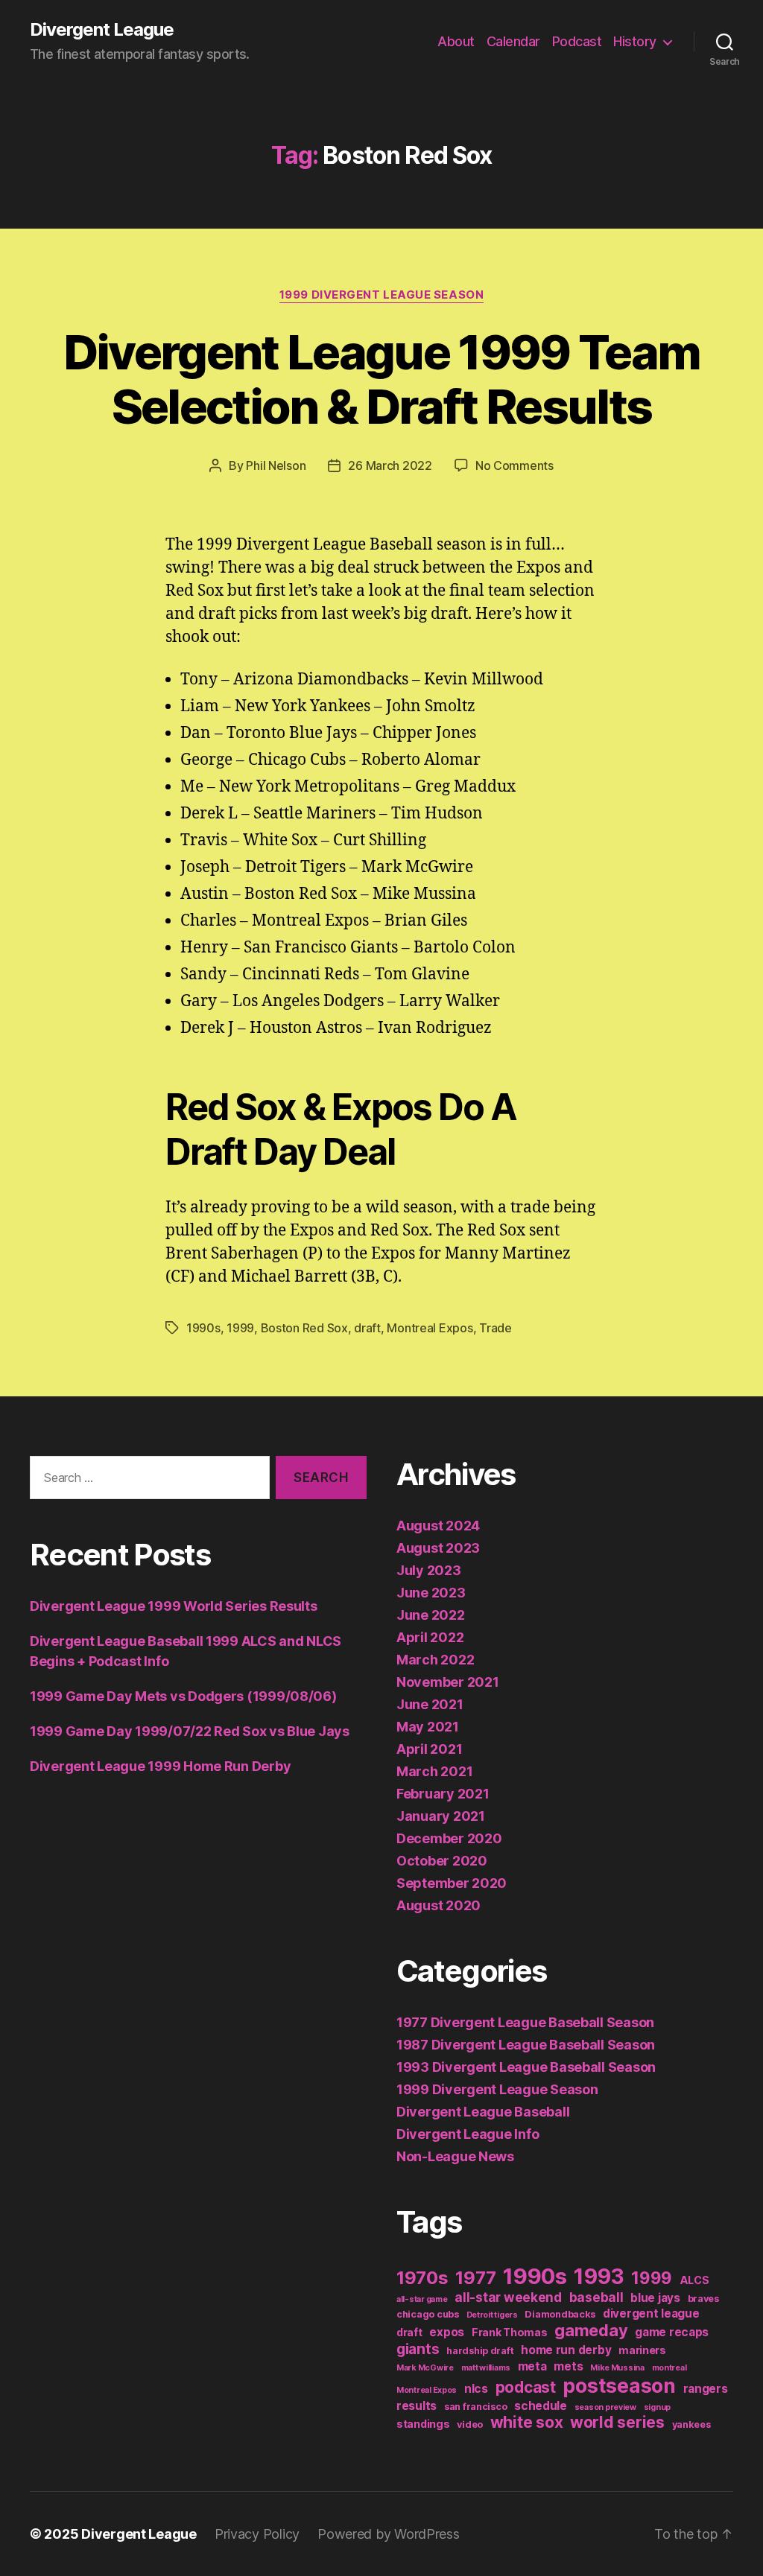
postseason (619, 2385)
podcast (526, 2387)
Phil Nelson (276, 465)
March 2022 (435, 1660)
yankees (691, 2424)
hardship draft (480, 2351)
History (635, 41)
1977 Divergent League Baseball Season (525, 2022)
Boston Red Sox (304, 1328)
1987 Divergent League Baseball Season (526, 2045)
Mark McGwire (425, 2368)
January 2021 (441, 1816)
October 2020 (442, 1861)
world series (617, 2422)
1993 (599, 2277)
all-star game (422, 2299)
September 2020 (452, 1883)
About (456, 41)
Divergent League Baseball (483, 2112)
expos (447, 2332)
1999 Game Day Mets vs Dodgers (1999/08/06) (183, 1696)
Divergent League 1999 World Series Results (174, 1606)
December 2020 (449, 1838)
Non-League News (455, 2156)
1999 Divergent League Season (381, 295)
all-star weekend (508, 2297)
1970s (422, 2278)
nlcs (476, 2389)
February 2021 (443, 1794)
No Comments (515, 465)
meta (532, 2366)
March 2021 (434, 1771)
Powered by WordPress (389, 2534)
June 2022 (431, 1615)
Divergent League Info (468, 2134)
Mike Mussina (617, 2368)
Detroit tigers (492, 2315)
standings (423, 2424)
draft (367, 1328)
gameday (591, 2330)
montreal (669, 2368)
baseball (596, 2297)
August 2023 (438, 1548)
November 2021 (448, 1682)
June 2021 (430, 1704)
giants (418, 2349)
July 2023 (429, 1570)
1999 (240, 1328)
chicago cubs (428, 2314)
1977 (475, 2278)
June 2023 (431, 1593)
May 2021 (428, 1727)
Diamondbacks (560, 2314)
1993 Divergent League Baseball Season (526, 2067)
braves (703, 2299)
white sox (527, 2422)
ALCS (694, 2280)
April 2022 (430, 1637)
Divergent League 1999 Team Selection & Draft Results (382, 379)
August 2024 (438, 1526)
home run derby (566, 2350)
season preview (605, 2407)
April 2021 (429, 1749)
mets (568, 2366)
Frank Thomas (510, 2332)
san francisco (476, 2407)
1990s (203, 1328)
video (470, 2424)
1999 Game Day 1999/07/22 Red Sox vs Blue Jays (190, 1731)
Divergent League (102, 30)
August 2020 (439, 1905)
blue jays (655, 2298)
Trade (496, 1328)
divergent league (651, 2313)
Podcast (577, 41)
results (417, 2406)
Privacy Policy (257, 2534)
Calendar (513, 41)
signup (657, 2407)
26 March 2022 (390, 465)
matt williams (486, 2368)
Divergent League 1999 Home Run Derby (160, 1766)
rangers (706, 2389)
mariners (642, 2350)
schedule (541, 2406)
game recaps (672, 2332)
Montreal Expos (430, 1328)
